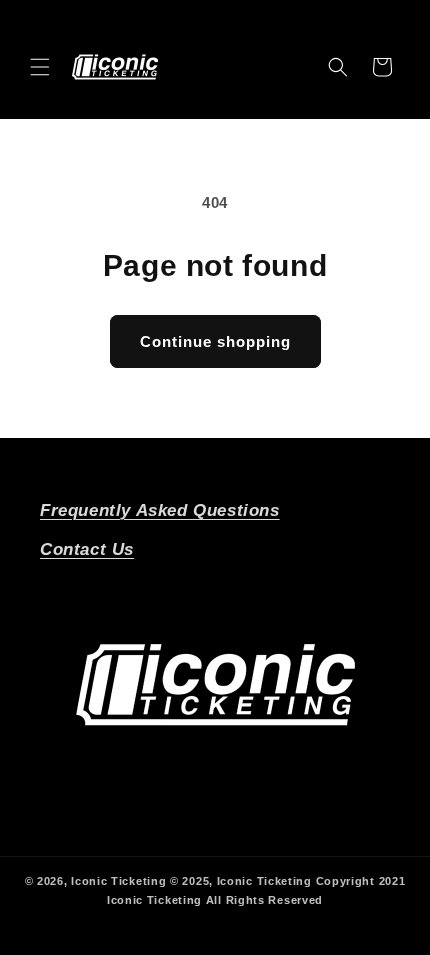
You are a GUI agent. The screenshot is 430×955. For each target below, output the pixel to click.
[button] (40, 67)
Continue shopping (215, 341)
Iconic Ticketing (118, 881)
